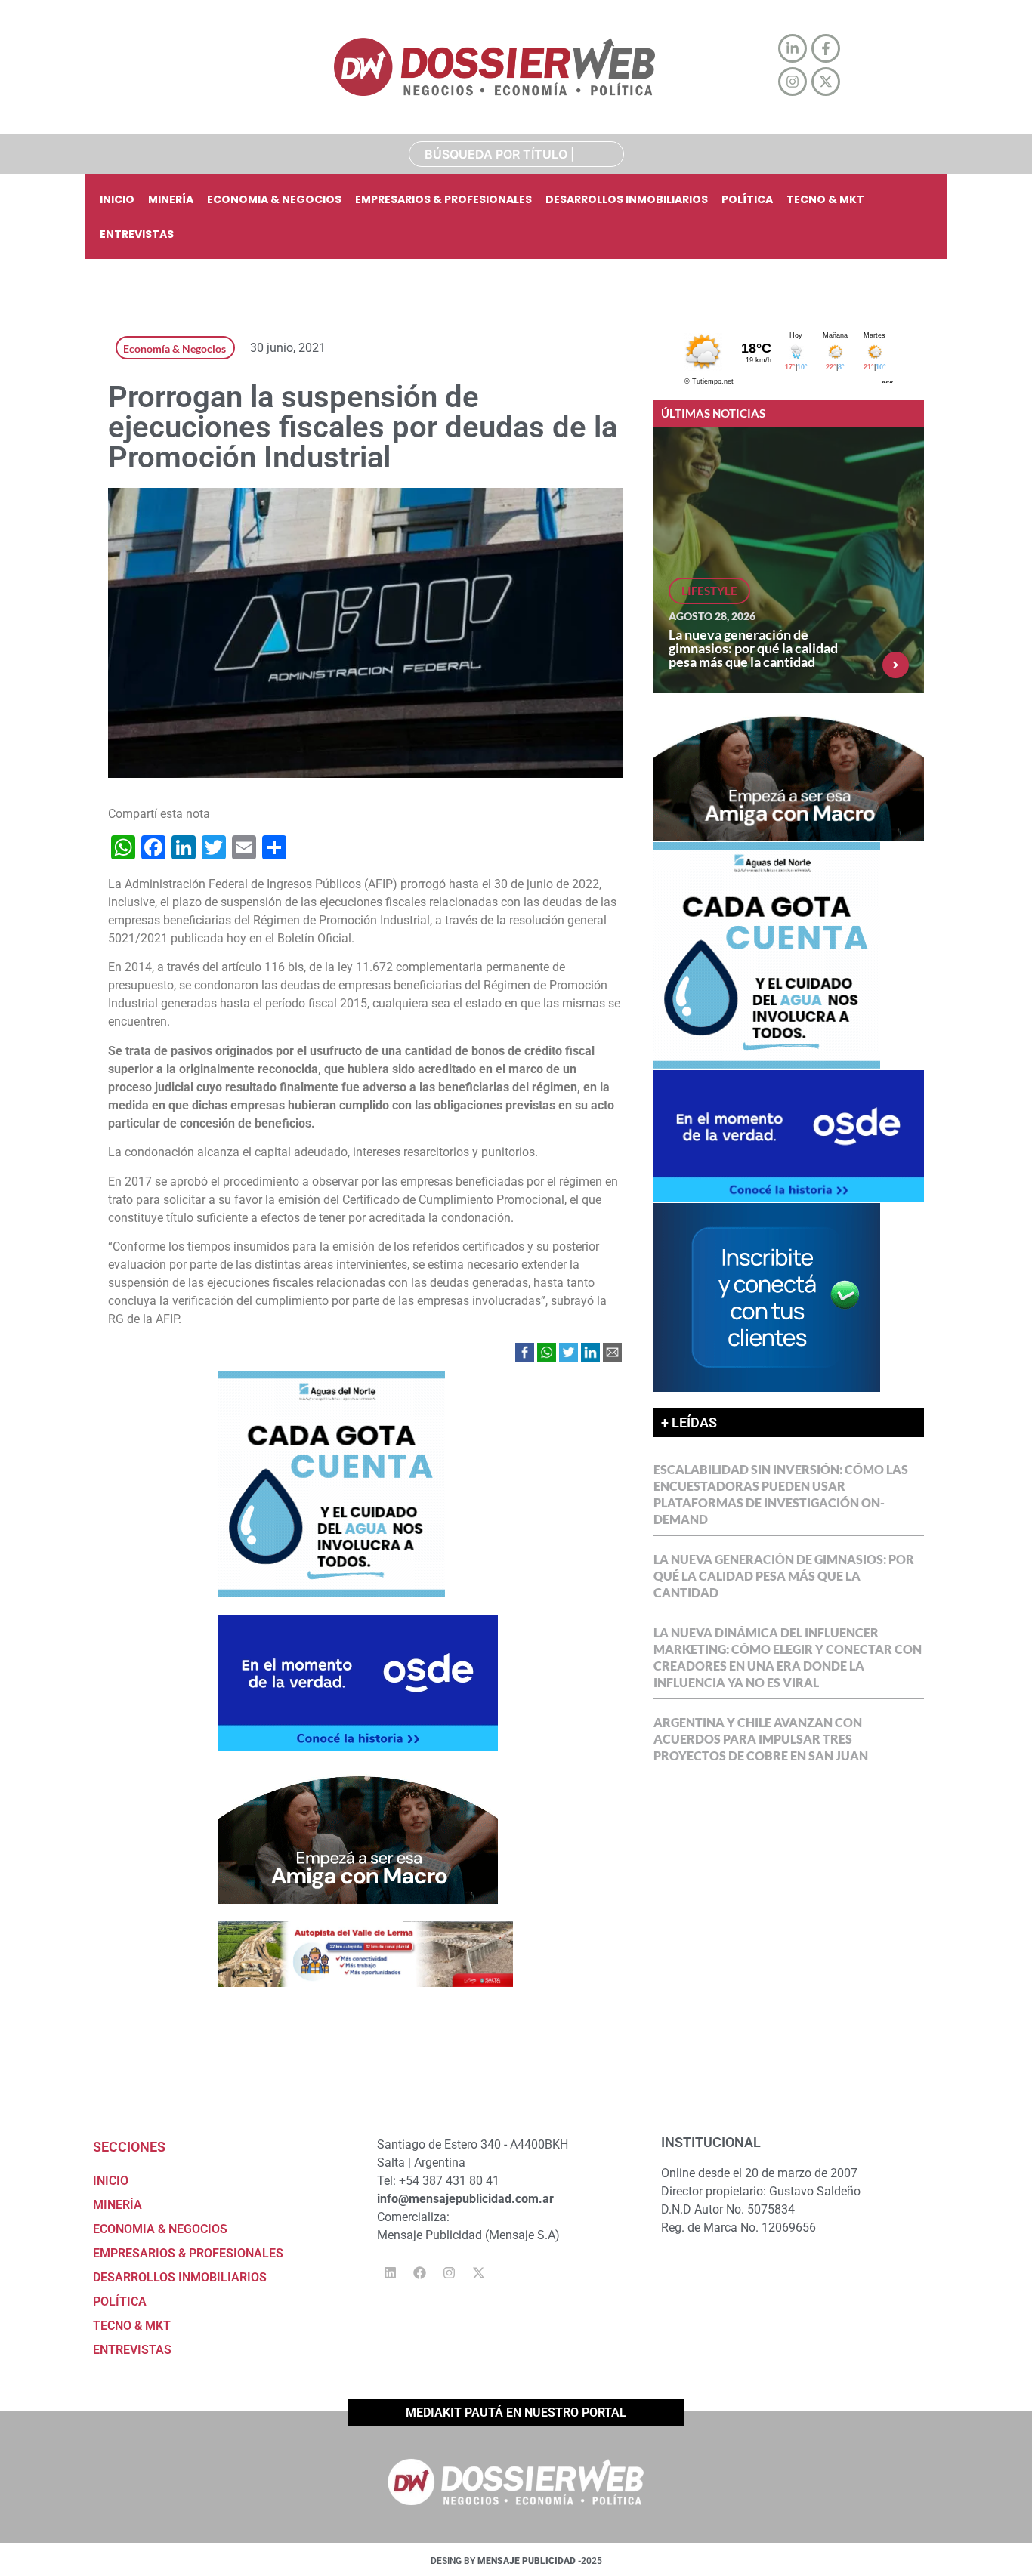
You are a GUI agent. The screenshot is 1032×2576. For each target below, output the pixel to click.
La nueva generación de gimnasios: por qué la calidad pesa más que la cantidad (753, 648)
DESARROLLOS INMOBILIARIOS (627, 199)
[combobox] (516, 154)
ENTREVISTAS (137, 234)
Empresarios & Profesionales (443, 199)
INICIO (117, 199)
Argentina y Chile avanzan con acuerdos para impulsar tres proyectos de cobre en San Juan (761, 1739)
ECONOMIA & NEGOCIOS (274, 199)
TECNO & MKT (825, 199)
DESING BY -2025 (516, 2561)
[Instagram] (449, 2272)
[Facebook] (419, 2272)
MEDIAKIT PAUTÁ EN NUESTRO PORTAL (516, 2412)
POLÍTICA (747, 199)
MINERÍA (171, 199)
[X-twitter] (478, 2272)
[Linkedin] (390, 2272)
